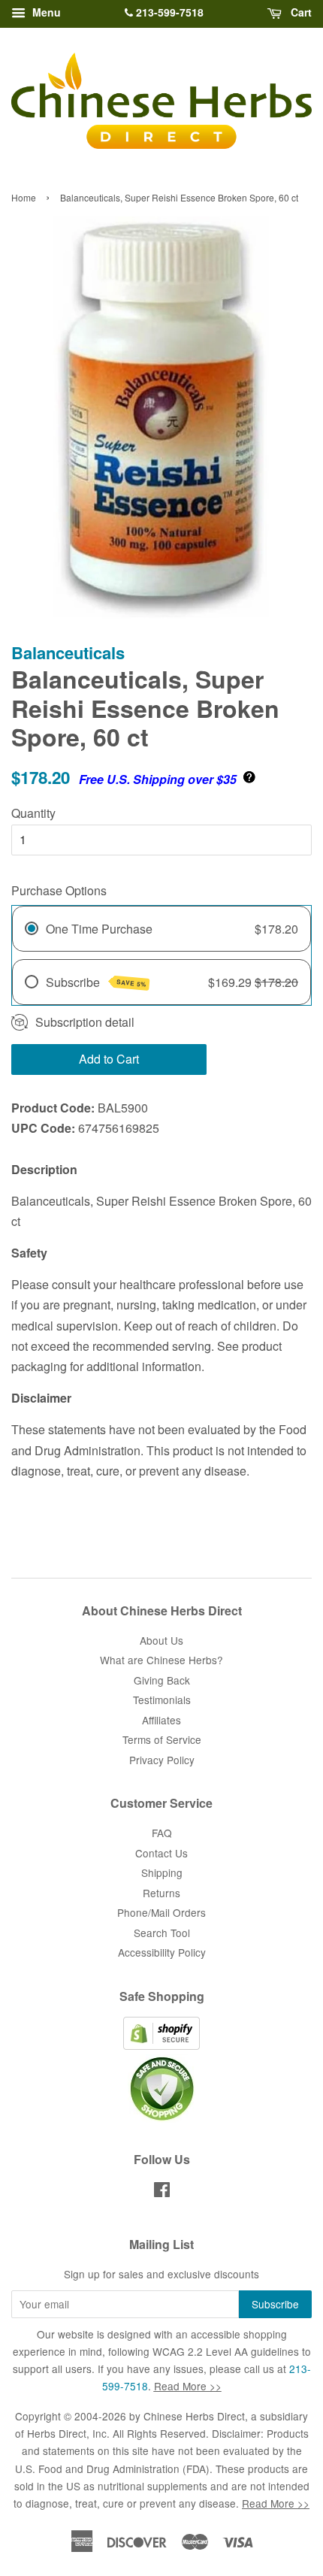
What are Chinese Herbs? (161, 1660)
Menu (45, 12)
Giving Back (162, 1680)
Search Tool (162, 1933)
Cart (300, 12)
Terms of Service (162, 1739)
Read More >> (188, 2386)
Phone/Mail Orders (161, 1912)
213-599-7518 (168, 12)
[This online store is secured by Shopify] (161, 2045)
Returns (161, 1893)
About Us (161, 1640)
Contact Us (161, 1853)
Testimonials (162, 1700)
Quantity (33, 813)
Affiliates (161, 1720)
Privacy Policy (162, 1760)
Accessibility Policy (162, 1952)
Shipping (162, 1872)
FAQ (162, 1833)
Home (24, 197)
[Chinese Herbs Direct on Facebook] (162, 2192)
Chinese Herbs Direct (194, 2416)
